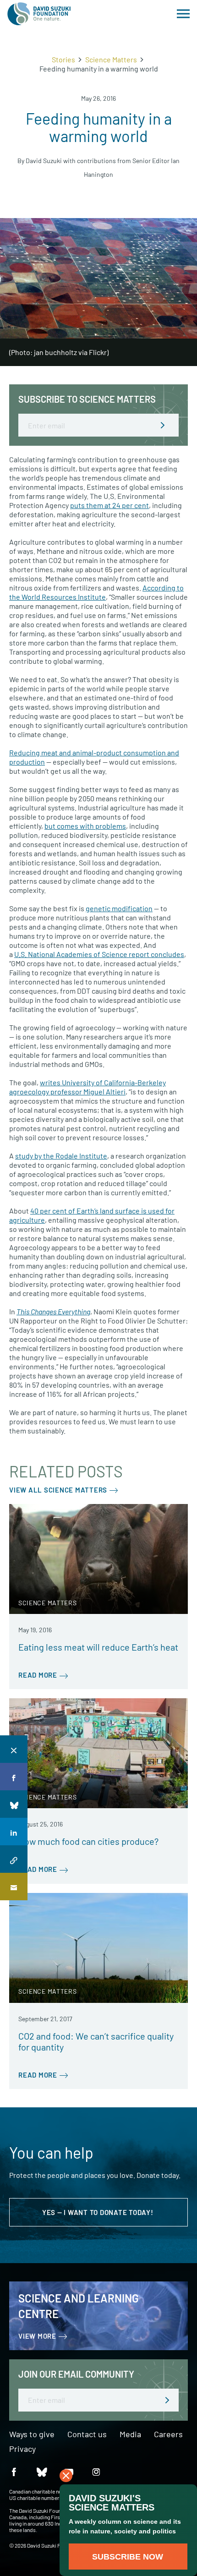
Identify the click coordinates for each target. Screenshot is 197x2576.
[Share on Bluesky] (14, 1804)
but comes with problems (85, 826)
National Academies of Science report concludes (99, 954)
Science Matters (111, 59)
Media (130, 2434)
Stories (63, 59)
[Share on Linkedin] (14, 1832)
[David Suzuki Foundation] (39, 14)
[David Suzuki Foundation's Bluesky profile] (41, 2471)
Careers (168, 2434)
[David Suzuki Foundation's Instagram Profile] (96, 2471)
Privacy (22, 2449)
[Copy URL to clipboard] (14, 1859)
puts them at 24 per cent (109, 505)
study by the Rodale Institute (61, 1156)
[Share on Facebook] (14, 1777)
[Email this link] (14, 1887)
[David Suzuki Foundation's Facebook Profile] (14, 2471)
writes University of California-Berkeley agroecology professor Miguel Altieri (88, 1087)
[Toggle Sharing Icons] (14, 1749)
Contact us (87, 2434)
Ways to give (32, 2434)
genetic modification (119, 908)
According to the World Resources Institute (96, 592)
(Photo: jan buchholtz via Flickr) (59, 352)
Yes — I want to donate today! (99, 2212)
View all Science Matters (58, 1490)
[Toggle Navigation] (183, 14)
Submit (163, 425)
